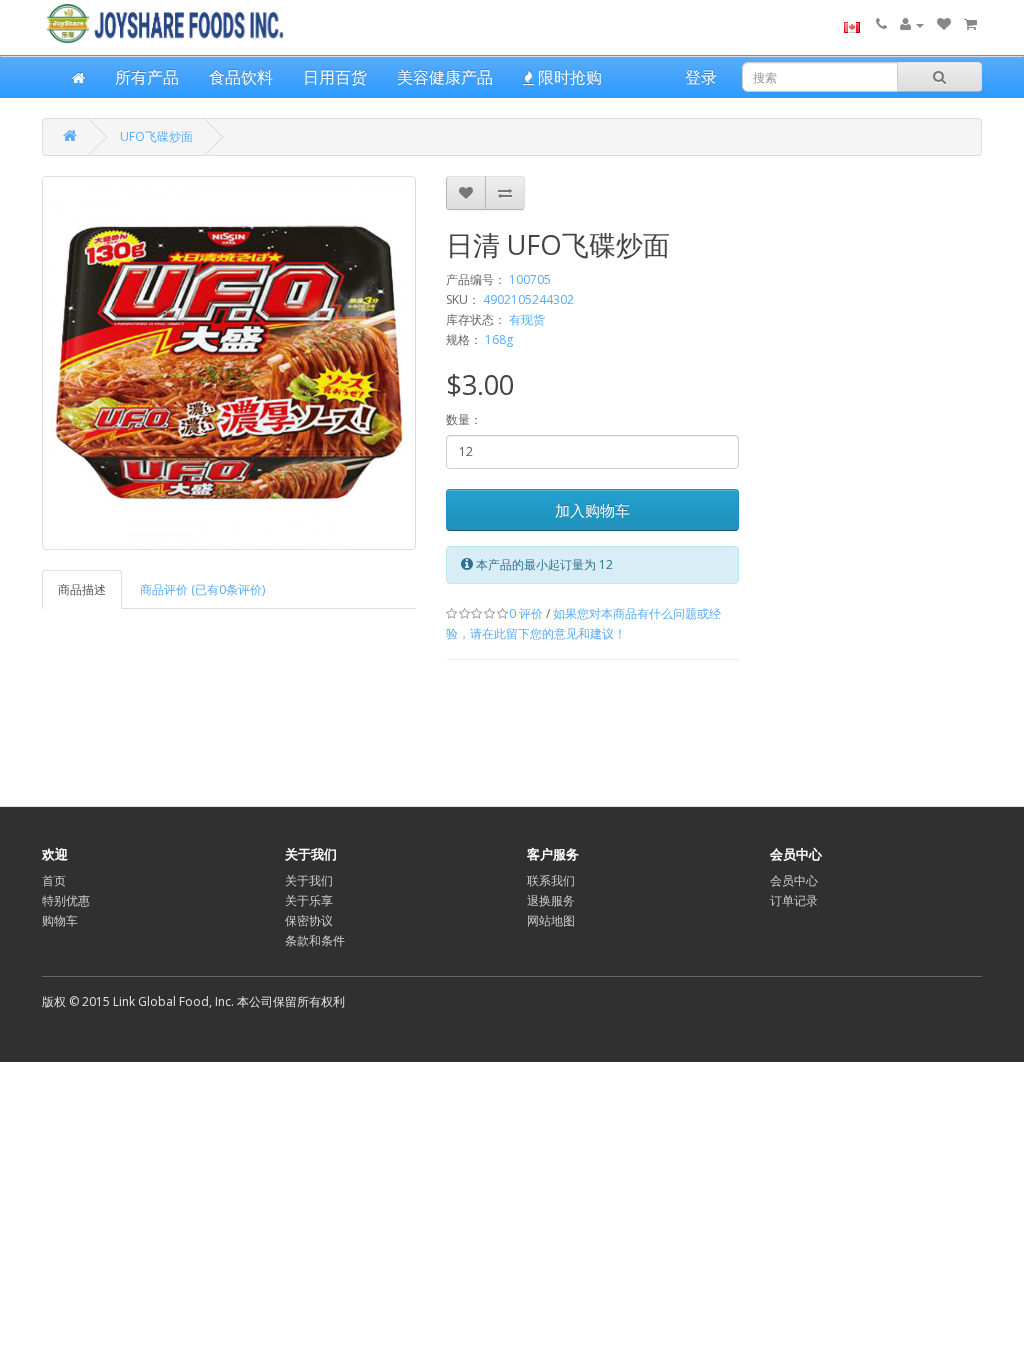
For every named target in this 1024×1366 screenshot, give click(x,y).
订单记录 (794, 900)
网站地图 (551, 920)
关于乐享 (309, 900)
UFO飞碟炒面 (156, 136)
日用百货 (335, 77)
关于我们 (309, 880)
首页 (54, 880)
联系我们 (551, 880)
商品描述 (82, 589)
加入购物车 (592, 510)
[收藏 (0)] (944, 24)
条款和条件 (315, 940)
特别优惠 (66, 900)
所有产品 (147, 77)
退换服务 (551, 900)
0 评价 (526, 613)
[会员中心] (912, 24)
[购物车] (970, 24)
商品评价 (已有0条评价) (202, 589)
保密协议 (309, 920)
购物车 (60, 920)
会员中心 (794, 880)
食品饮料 (241, 77)
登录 (701, 77)
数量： (464, 419)
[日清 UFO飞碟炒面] (229, 363)
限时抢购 (568, 77)
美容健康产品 (445, 77)
